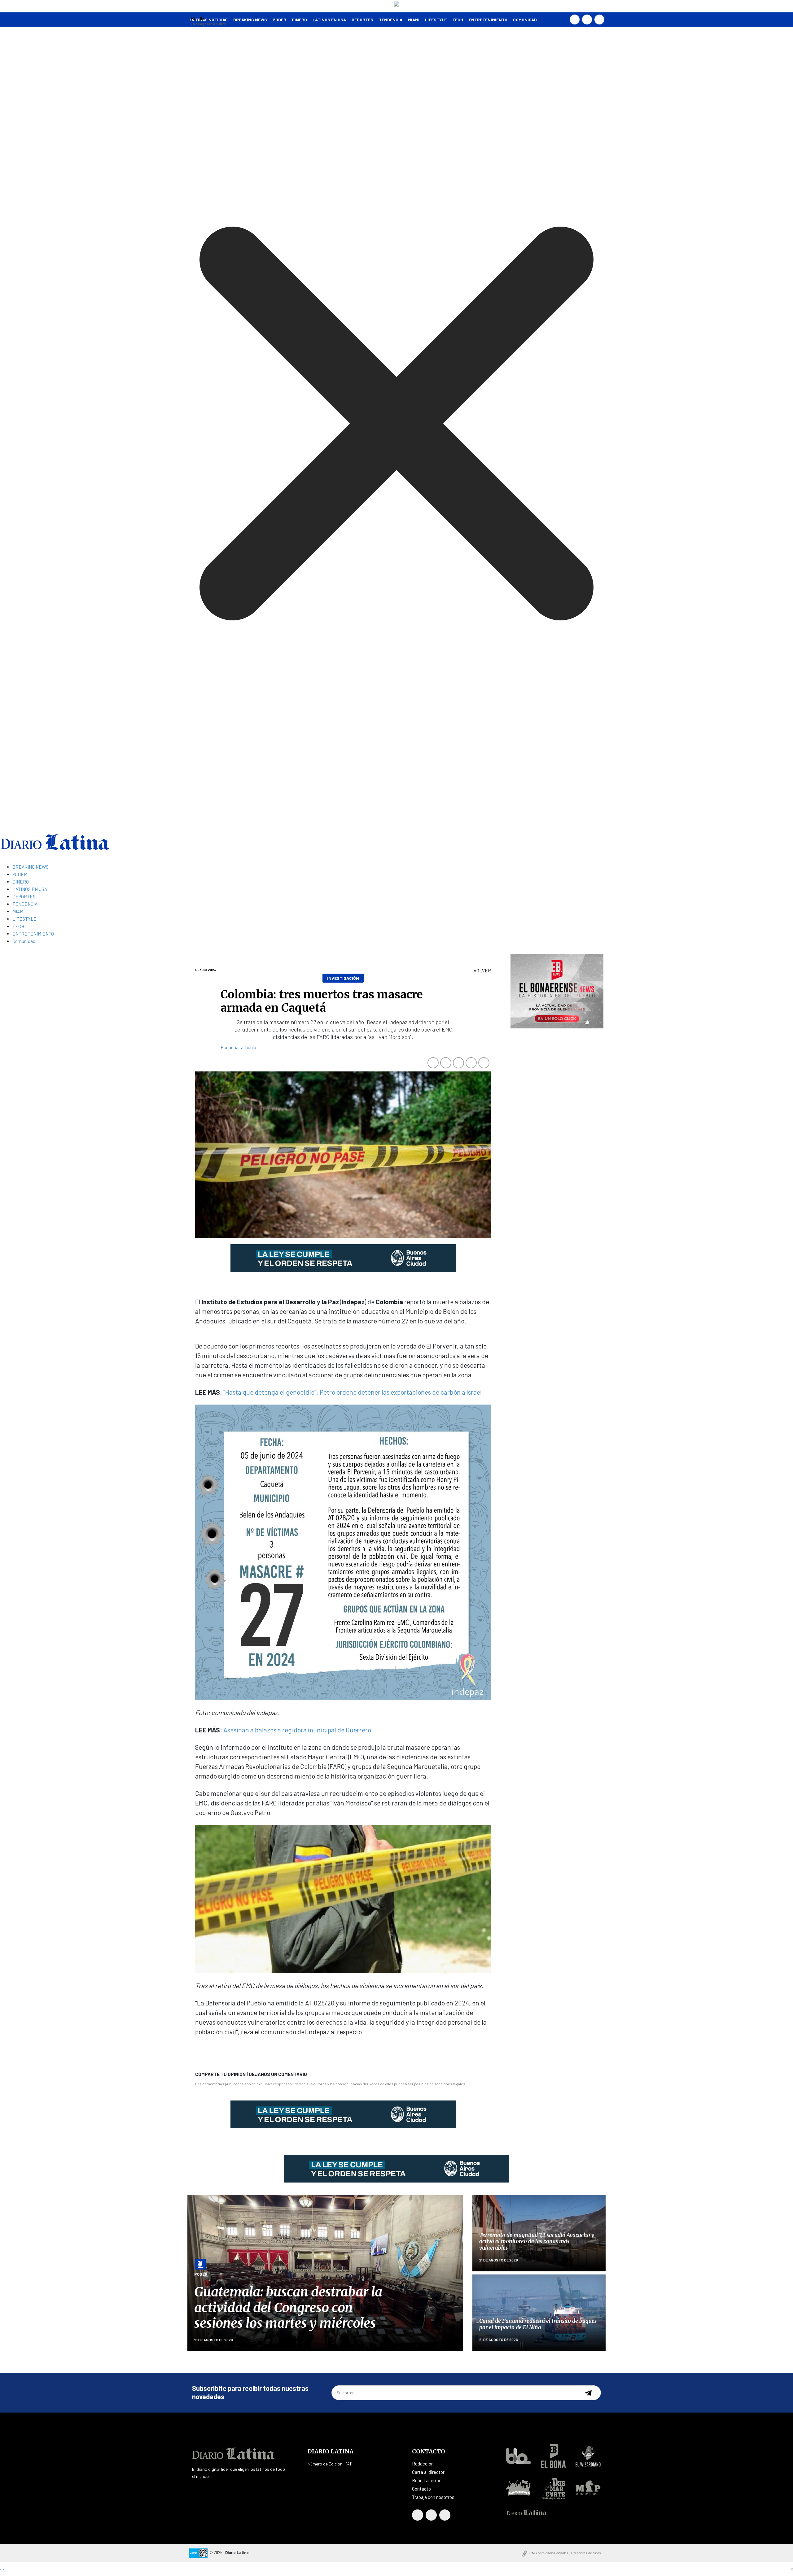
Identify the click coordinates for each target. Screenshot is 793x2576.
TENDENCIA (391, 20)
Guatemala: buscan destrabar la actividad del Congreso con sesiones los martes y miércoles (288, 2307)
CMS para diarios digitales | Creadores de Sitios (565, 2553)
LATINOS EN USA (329, 20)
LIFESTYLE (436, 20)
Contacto (421, 2489)
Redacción (423, 2464)
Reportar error (426, 2480)
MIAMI (414, 20)
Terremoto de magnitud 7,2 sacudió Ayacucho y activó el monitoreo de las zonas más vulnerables (537, 2242)
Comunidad (525, 20)
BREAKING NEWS (31, 867)
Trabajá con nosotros (433, 2497)
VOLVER (482, 971)
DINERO (299, 20)
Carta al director (428, 2472)
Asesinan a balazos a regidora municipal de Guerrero (297, 1730)
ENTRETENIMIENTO (488, 20)
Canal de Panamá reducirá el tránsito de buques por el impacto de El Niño (538, 2324)
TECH (458, 20)
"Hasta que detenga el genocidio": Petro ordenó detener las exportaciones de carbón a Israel (353, 1392)
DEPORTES (362, 20)
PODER (279, 20)
